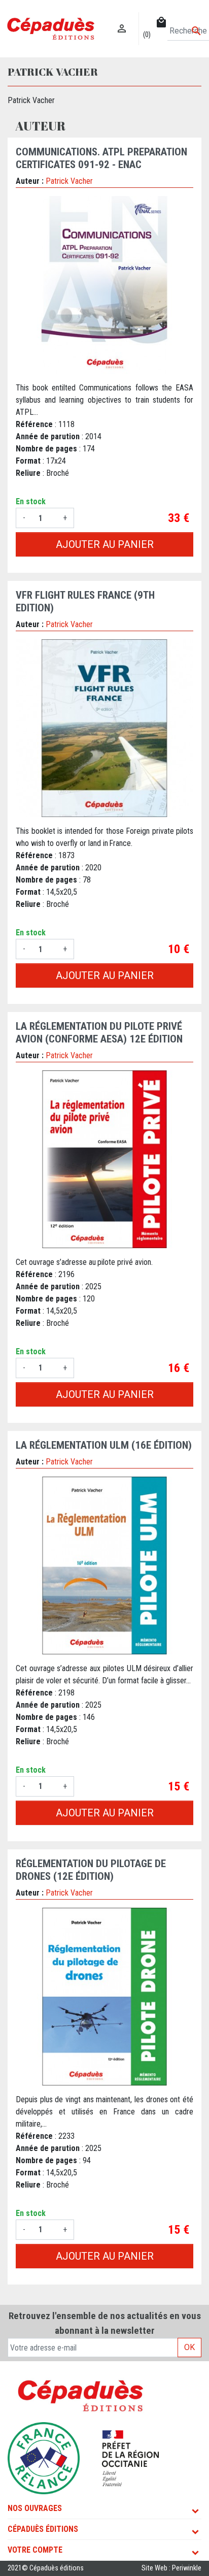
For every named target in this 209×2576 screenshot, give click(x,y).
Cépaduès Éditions (43, 2529)
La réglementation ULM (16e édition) (104, 1445)
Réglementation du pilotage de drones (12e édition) (91, 1870)
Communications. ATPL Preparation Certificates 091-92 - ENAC (101, 158)
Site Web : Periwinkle (171, 2568)
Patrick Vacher (69, 181)
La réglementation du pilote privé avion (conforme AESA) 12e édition (99, 1033)
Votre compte (35, 2550)
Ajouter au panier (105, 544)
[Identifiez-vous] (122, 18)
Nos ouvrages (35, 2508)
